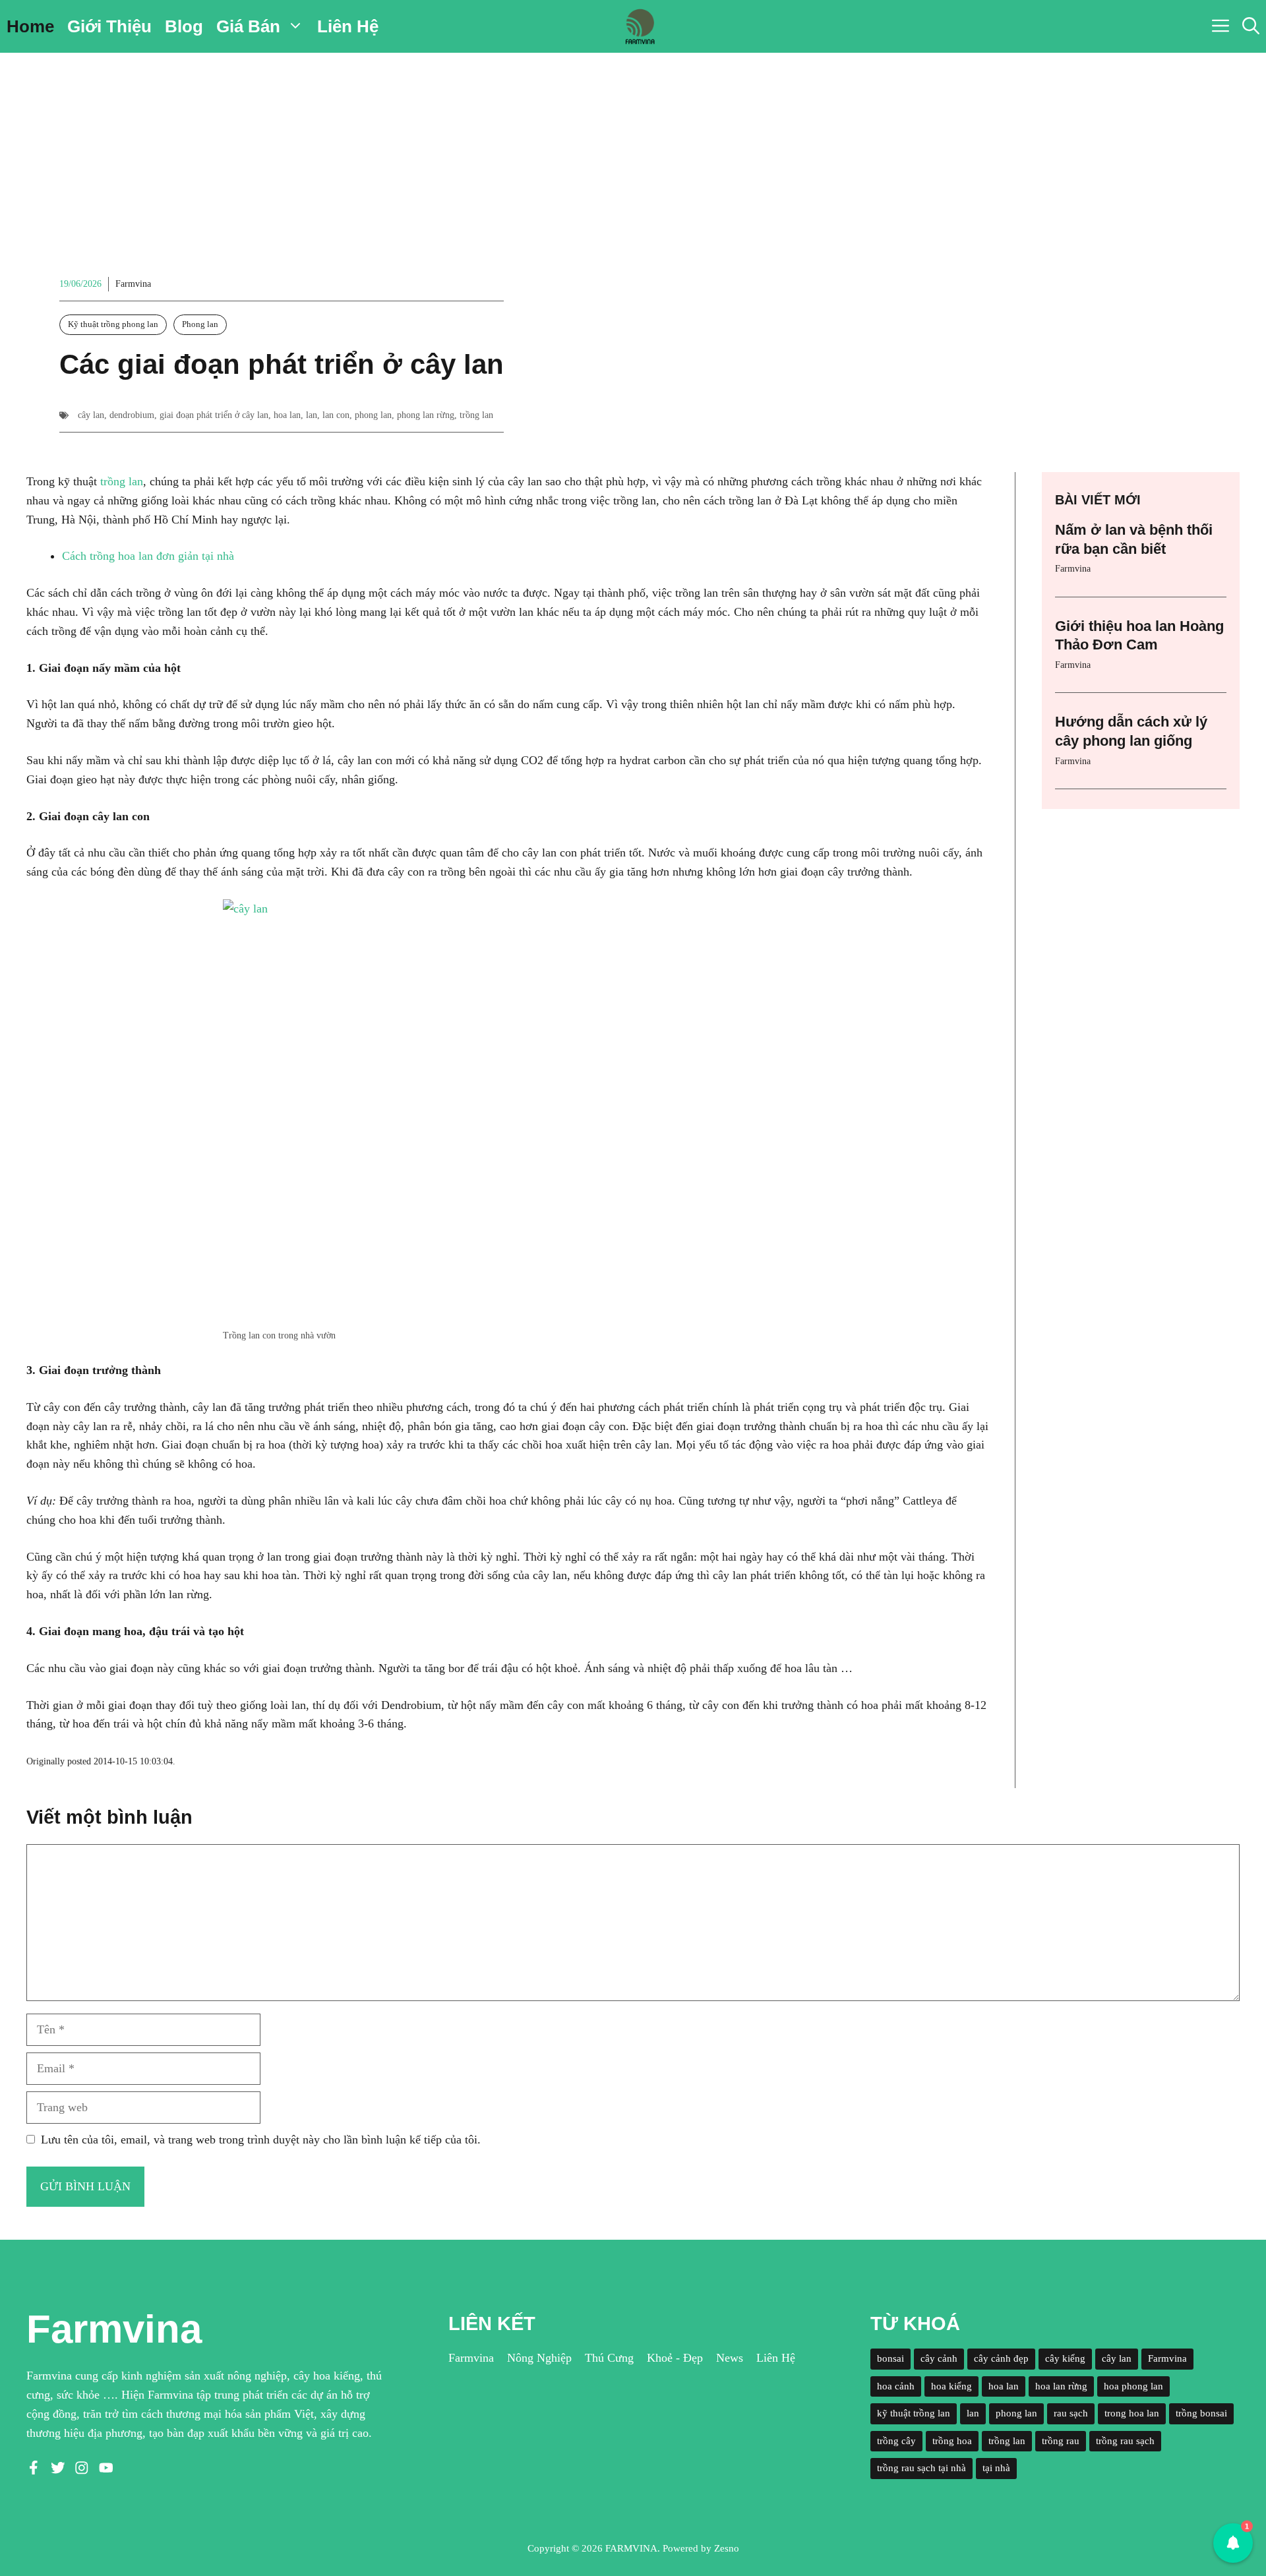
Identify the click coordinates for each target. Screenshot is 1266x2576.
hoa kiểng (951, 2386)
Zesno (727, 2548)
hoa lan (287, 415)
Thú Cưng (609, 2358)
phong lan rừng (426, 415)
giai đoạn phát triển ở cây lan (214, 415)
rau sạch (1071, 2413)
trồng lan (476, 415)
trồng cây (896, 2441)
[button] (1251, 26)
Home (30, 26)
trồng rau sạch (1125, 2441)
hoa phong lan (1133, 2386)
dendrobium (132, 415)
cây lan (91, 415)
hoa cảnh (896, 2386)
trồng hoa (952, 2441)
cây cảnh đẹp (1001, 2358)
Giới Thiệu (109, 26)
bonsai (890, 2358)
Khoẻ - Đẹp (675, 2358)
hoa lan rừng (1061, 2386)
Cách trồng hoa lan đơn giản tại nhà (148, 556)
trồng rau (1061, 2441)
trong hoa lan (1132, 2413)
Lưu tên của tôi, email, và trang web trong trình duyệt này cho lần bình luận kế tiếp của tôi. (261, 2140)
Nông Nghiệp (539, 2358)
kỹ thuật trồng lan (914, 2413)
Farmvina (133, 284)
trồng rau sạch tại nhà (921, 2468)
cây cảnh (939, 2358)
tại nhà (996, 2468)
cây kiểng (1065, 2358)
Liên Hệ (348, 26)
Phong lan (200, 324)
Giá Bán (248, 26)
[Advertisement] (633, 152)
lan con (336, 415)
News (730, 2358)
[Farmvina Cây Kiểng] (640, 26)
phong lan (373, 415)
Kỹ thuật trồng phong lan (113, 324)
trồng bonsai (1201, 2413)
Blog (184, 26)
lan (312, 415)
